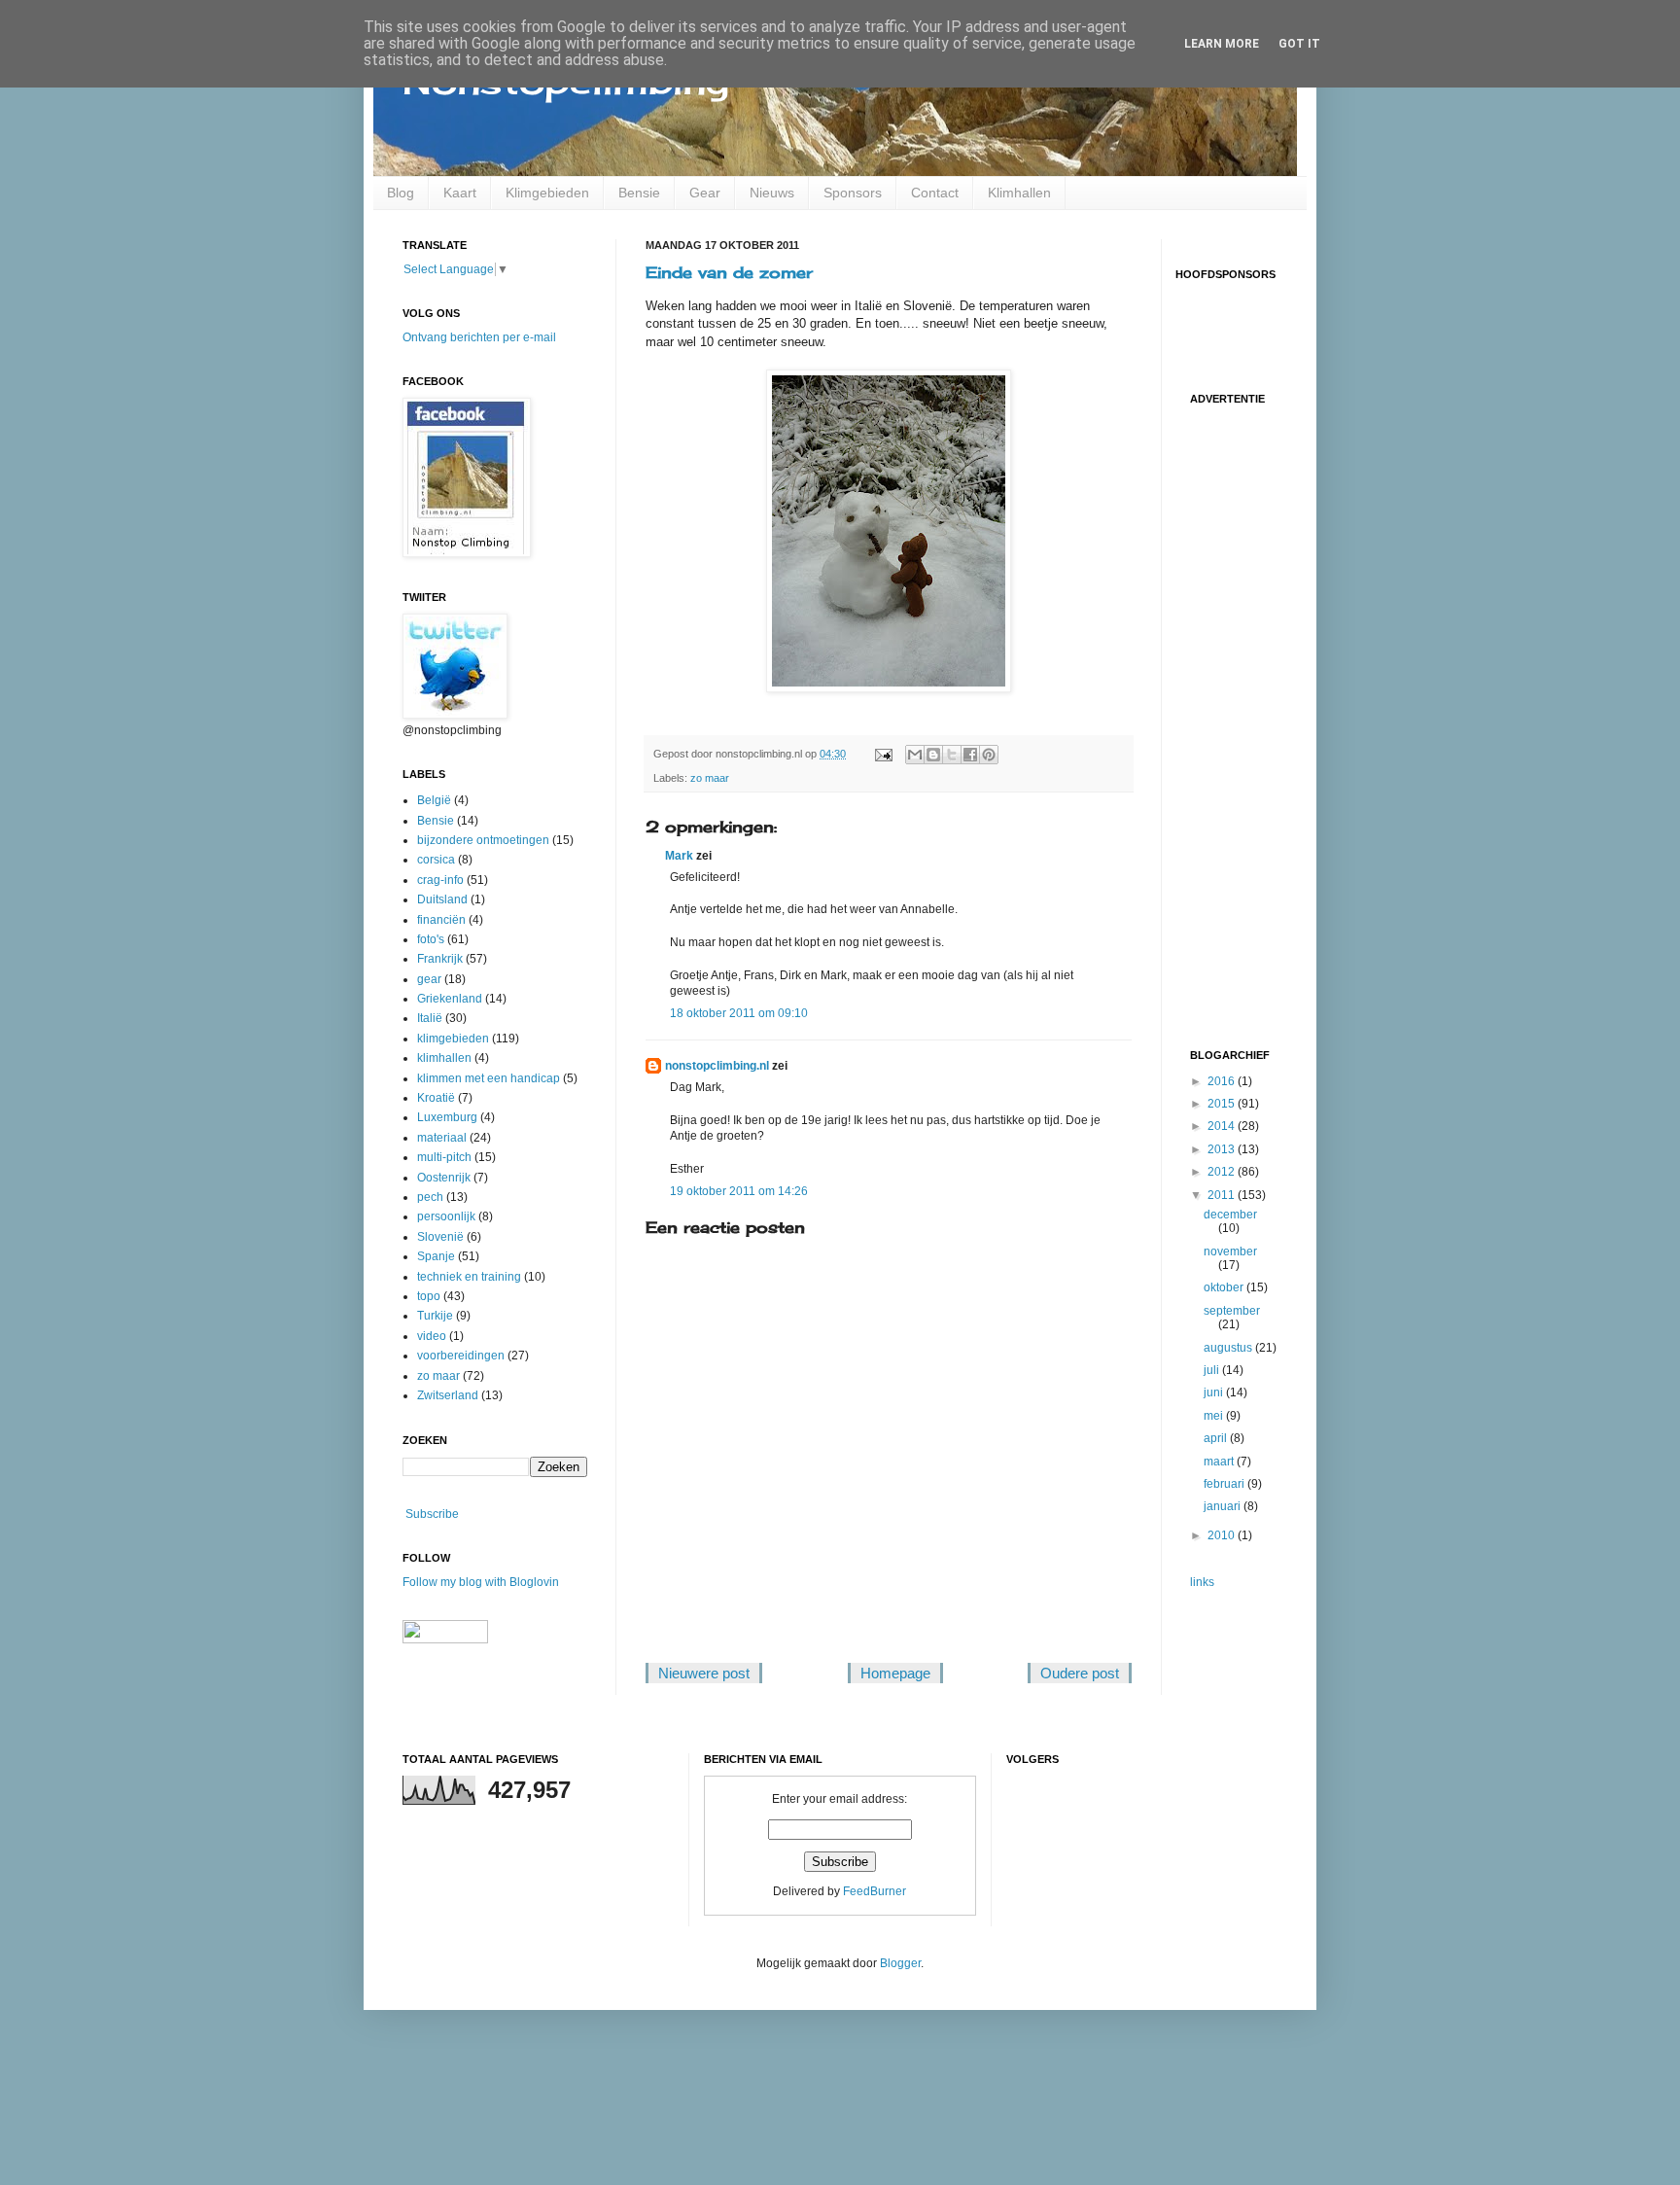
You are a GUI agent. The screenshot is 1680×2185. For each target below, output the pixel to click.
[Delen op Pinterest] (989, 755)
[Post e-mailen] (883, 754)
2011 (1223, 1195)
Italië (430, 1018)
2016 (1223, 1081)
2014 (1223, 1126)
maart (1220, 1462)
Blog (401, 193)
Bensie (639, 193)
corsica (436, 860)
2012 (1223, 1172)
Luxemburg (447, 1117)
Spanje (436, 1256)
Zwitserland (448, 1395)
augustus (1229, 1348)
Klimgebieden (547, 193)
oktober (1225, 1287)
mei (1215, 1416)
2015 (1223, 1104)
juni (1215, 1392)
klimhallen (444, 1058)
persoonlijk (446, 1216)
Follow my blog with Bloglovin (481, 1582)
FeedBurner (875, 1891)
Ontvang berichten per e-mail (479, 337)
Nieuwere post (704, 1673)
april (1217, 1438)
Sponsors (853, 193)
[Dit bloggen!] (933, 755)
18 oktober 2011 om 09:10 (739, 1013)
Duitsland (442, 899)
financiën (441, 920)
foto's (431, 939)
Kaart (460, 193)
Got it (1299, 44)
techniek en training (469, 1277)
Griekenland (450, 999)
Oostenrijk (444, 1178)
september (1232, 1311)
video (432, 1336)
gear (429, 979)
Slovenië (440, 1237)
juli (1213, 1370)
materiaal (442, 1138)
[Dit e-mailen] (915, 755)
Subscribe (432, 1514)
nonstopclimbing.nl (717, 1066)
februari (1225, 1484)
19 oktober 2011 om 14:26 (739, 1191)
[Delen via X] (952, 755)
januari (1224, 1506)
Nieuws (772, 193)
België (434, 800)
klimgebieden (453, 1039)
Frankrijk (440, 959)
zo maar (710, 778)
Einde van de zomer (729, 272)
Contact (935, 193)
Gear (705, 193)
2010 (1223, 1535)
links (1202, 1582)
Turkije (435, 1316)
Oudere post (1080, 1673)
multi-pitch (444, 1157)
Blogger (900, 1963)
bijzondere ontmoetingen (483, 840)
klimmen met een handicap (489, 1078)
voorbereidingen (461, 1356)
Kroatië (436, 1098)
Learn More (1222, 44)
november (1230, 1251)
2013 (1223, 1149)
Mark (679, 856)
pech (430, 1197)
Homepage (895, 1673)
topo (429, 1296)
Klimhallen (1019, 193)
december (1230, 1215)
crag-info (440, 880)
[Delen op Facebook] (970, 755)
